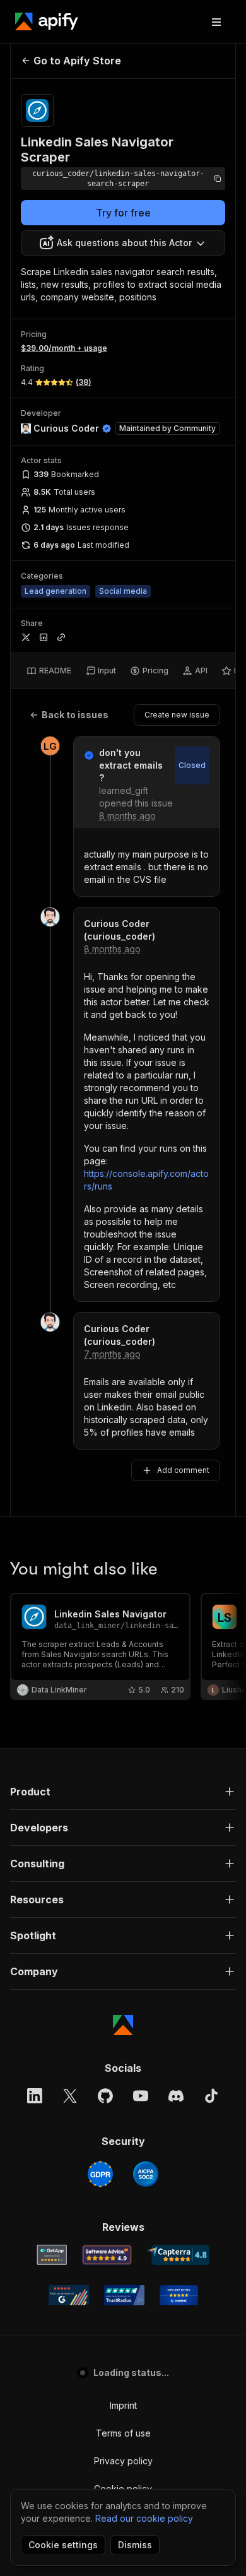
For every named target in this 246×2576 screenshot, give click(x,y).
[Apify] (47, 21)
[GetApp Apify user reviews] (52, 2255)
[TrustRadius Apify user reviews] (124, 2295)
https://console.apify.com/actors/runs (146, 1180)
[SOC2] (146, 2174)
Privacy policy (123, 2461)
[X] (70, 2096)
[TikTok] (211, 2096)
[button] (123, 1792)
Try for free (123, 213)
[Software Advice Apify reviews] (107, 2255)
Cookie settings (63, 2545)
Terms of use (123, 2433)
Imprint (123, 2405)
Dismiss (135, 2545)
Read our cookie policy (144, 2518)
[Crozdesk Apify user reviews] (179, 2295)
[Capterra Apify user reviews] (178, 2255)
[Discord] (176, 2096)
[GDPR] (100, 2174)
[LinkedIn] (35, 2096)
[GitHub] (105, 2096)
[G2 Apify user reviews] (69, 2295)
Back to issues (75, 715)
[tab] (49, 671)
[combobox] (123, 243)
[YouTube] (141, 2096)
